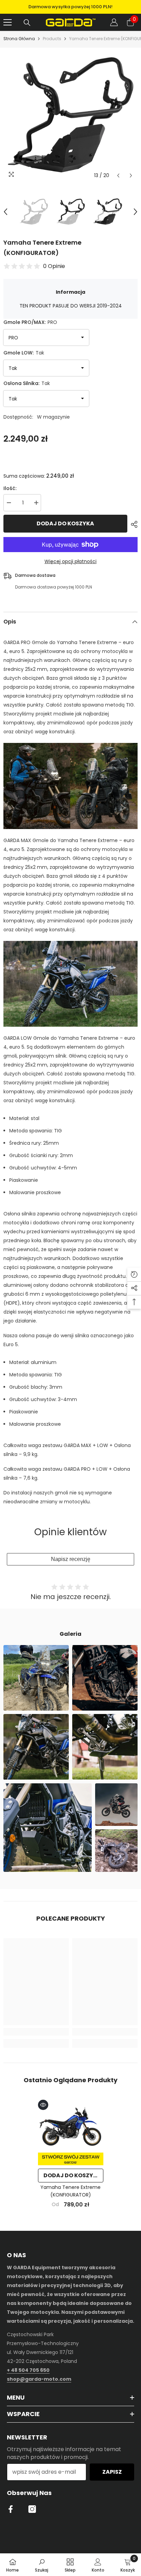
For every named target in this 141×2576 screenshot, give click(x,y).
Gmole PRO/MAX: (30, 322)
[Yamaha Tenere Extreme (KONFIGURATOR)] (71, 2132)
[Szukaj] (27, 23)
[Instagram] (32, 2509)
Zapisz (112, 2472)
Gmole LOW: (24, 353)
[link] (36, 2032)
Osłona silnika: (27, 383)
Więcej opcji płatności (70, 561)
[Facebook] (11, 2509)
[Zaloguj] (114, 22)
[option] (70, 7)
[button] (118, 176)
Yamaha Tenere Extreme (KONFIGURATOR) (70, 2191)
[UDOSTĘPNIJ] (132, 524)
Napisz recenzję (71, 1559)
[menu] (8, 22)
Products (52, 39)
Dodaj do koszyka (65, 523)
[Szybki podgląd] (43, 2105)
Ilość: (10, 488)
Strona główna (19, 39)
